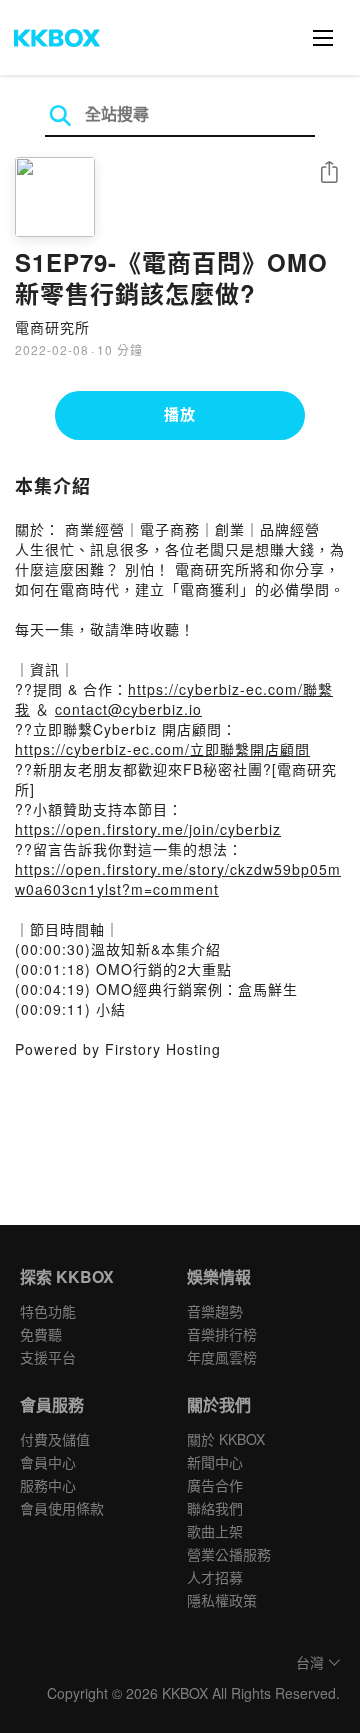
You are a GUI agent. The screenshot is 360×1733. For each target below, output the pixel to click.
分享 (329, 173)
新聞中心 (215, 1462)
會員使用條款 (62, 1508)
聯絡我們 (215, 1508)
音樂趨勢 (215, 1311)
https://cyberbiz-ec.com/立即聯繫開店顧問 (162, 749)
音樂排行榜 (222, 1334)
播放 (180, 414)
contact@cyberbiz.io (128, 709)
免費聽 (41, 1334)
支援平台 (48, 1357)
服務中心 (48, 1485)
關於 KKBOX (226, 1439)
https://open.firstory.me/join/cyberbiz (148, 829)
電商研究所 (52, 327)
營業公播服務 (229, 1554)
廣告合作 (215, 1485)
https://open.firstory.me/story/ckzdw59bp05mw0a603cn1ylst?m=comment (178, 879)
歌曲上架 (215, 1531)
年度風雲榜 (222, 1357)
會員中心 (48, 1462)
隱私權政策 (222, 1600)
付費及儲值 (55, 1439)
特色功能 (48, 1311)
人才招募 (215, 1577)
